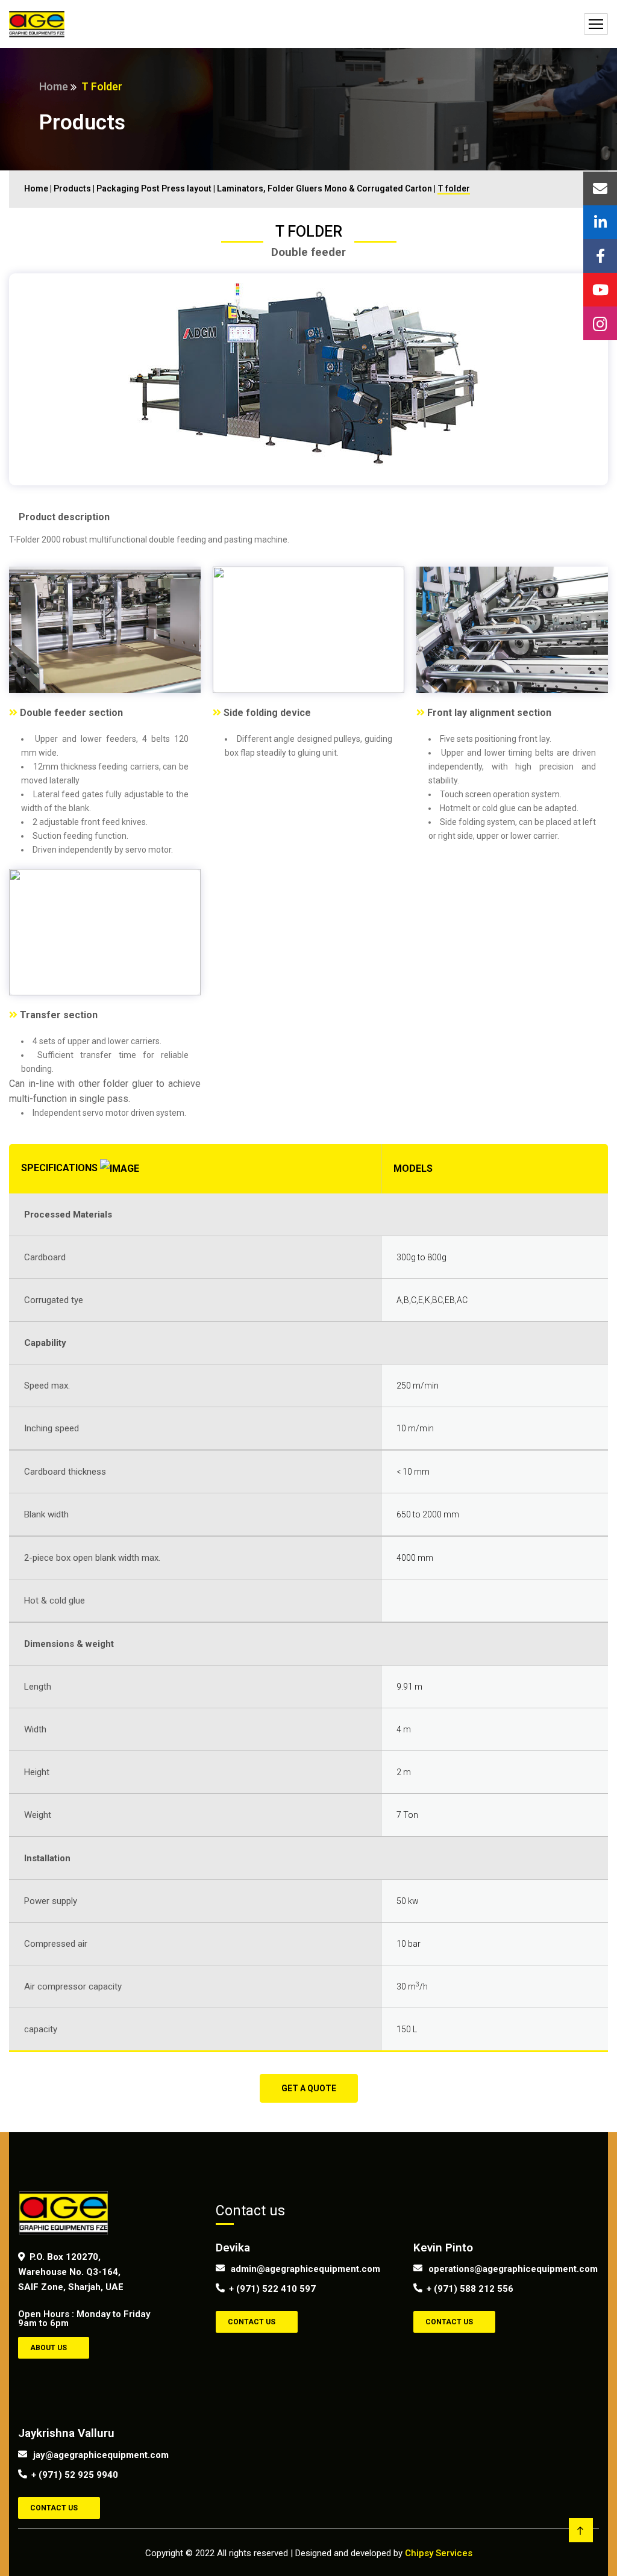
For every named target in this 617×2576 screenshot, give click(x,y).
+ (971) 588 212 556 (470, 2289)
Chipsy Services (439, 2553)
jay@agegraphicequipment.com (99, 2454)
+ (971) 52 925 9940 (75, 2475)
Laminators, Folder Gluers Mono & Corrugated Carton (325, 188)
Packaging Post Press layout (154, 188)
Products (72, 188)
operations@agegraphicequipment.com (494, 2268)
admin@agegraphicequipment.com (305, 2268)
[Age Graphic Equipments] (37, 24)
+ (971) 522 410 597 (272, 2289)
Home (54, 86)
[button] (309, 2088)
